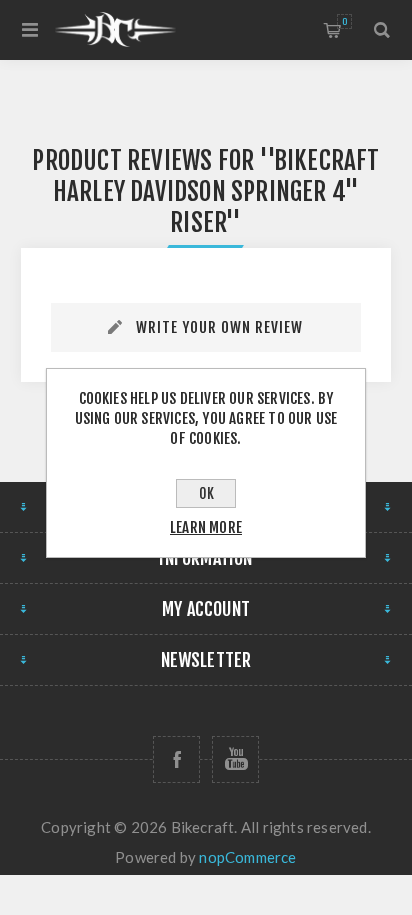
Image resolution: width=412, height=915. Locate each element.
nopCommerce (247, 857)
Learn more (206, 527)
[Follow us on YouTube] (235, 759)
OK (206, 493)
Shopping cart (344, 21)
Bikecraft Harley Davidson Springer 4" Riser (216, 191)
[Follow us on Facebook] (176, 759)
